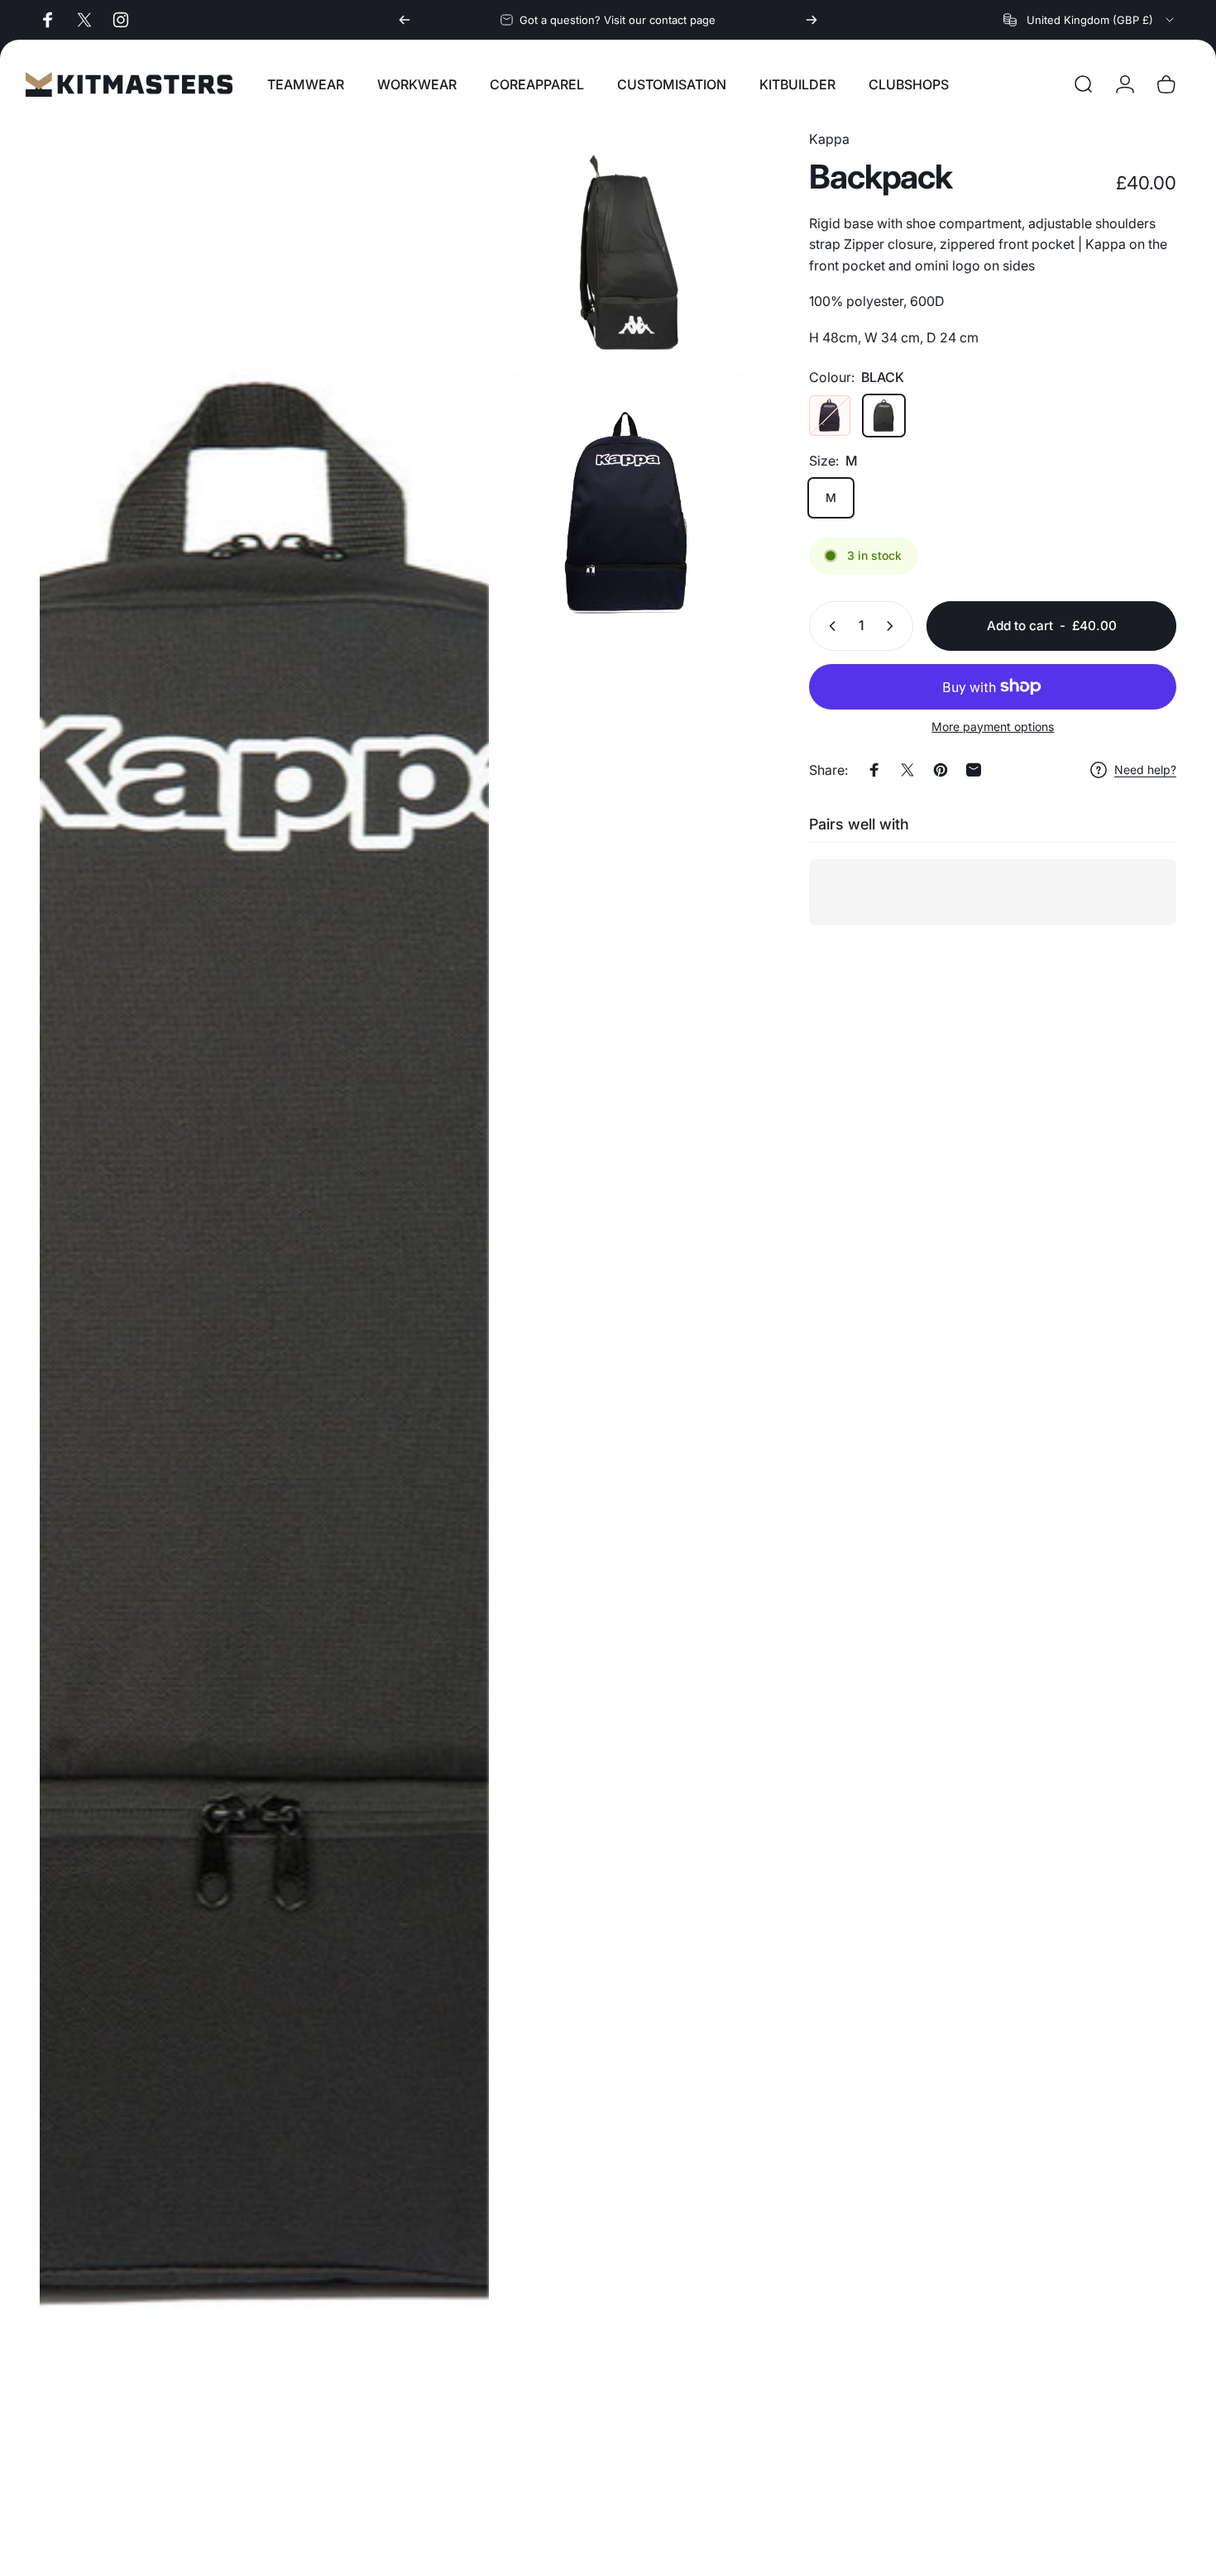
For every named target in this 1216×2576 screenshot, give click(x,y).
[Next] (811, 20)
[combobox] (1090, 20)
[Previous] (405, 20)
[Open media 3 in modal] (629, 515)
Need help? (1145, 769)
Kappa (829, 139)
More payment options (993, 726)
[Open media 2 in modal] (629, 252)
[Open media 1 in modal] (264, 1344)
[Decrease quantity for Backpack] (829, 626)
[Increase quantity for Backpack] (893, 626)
